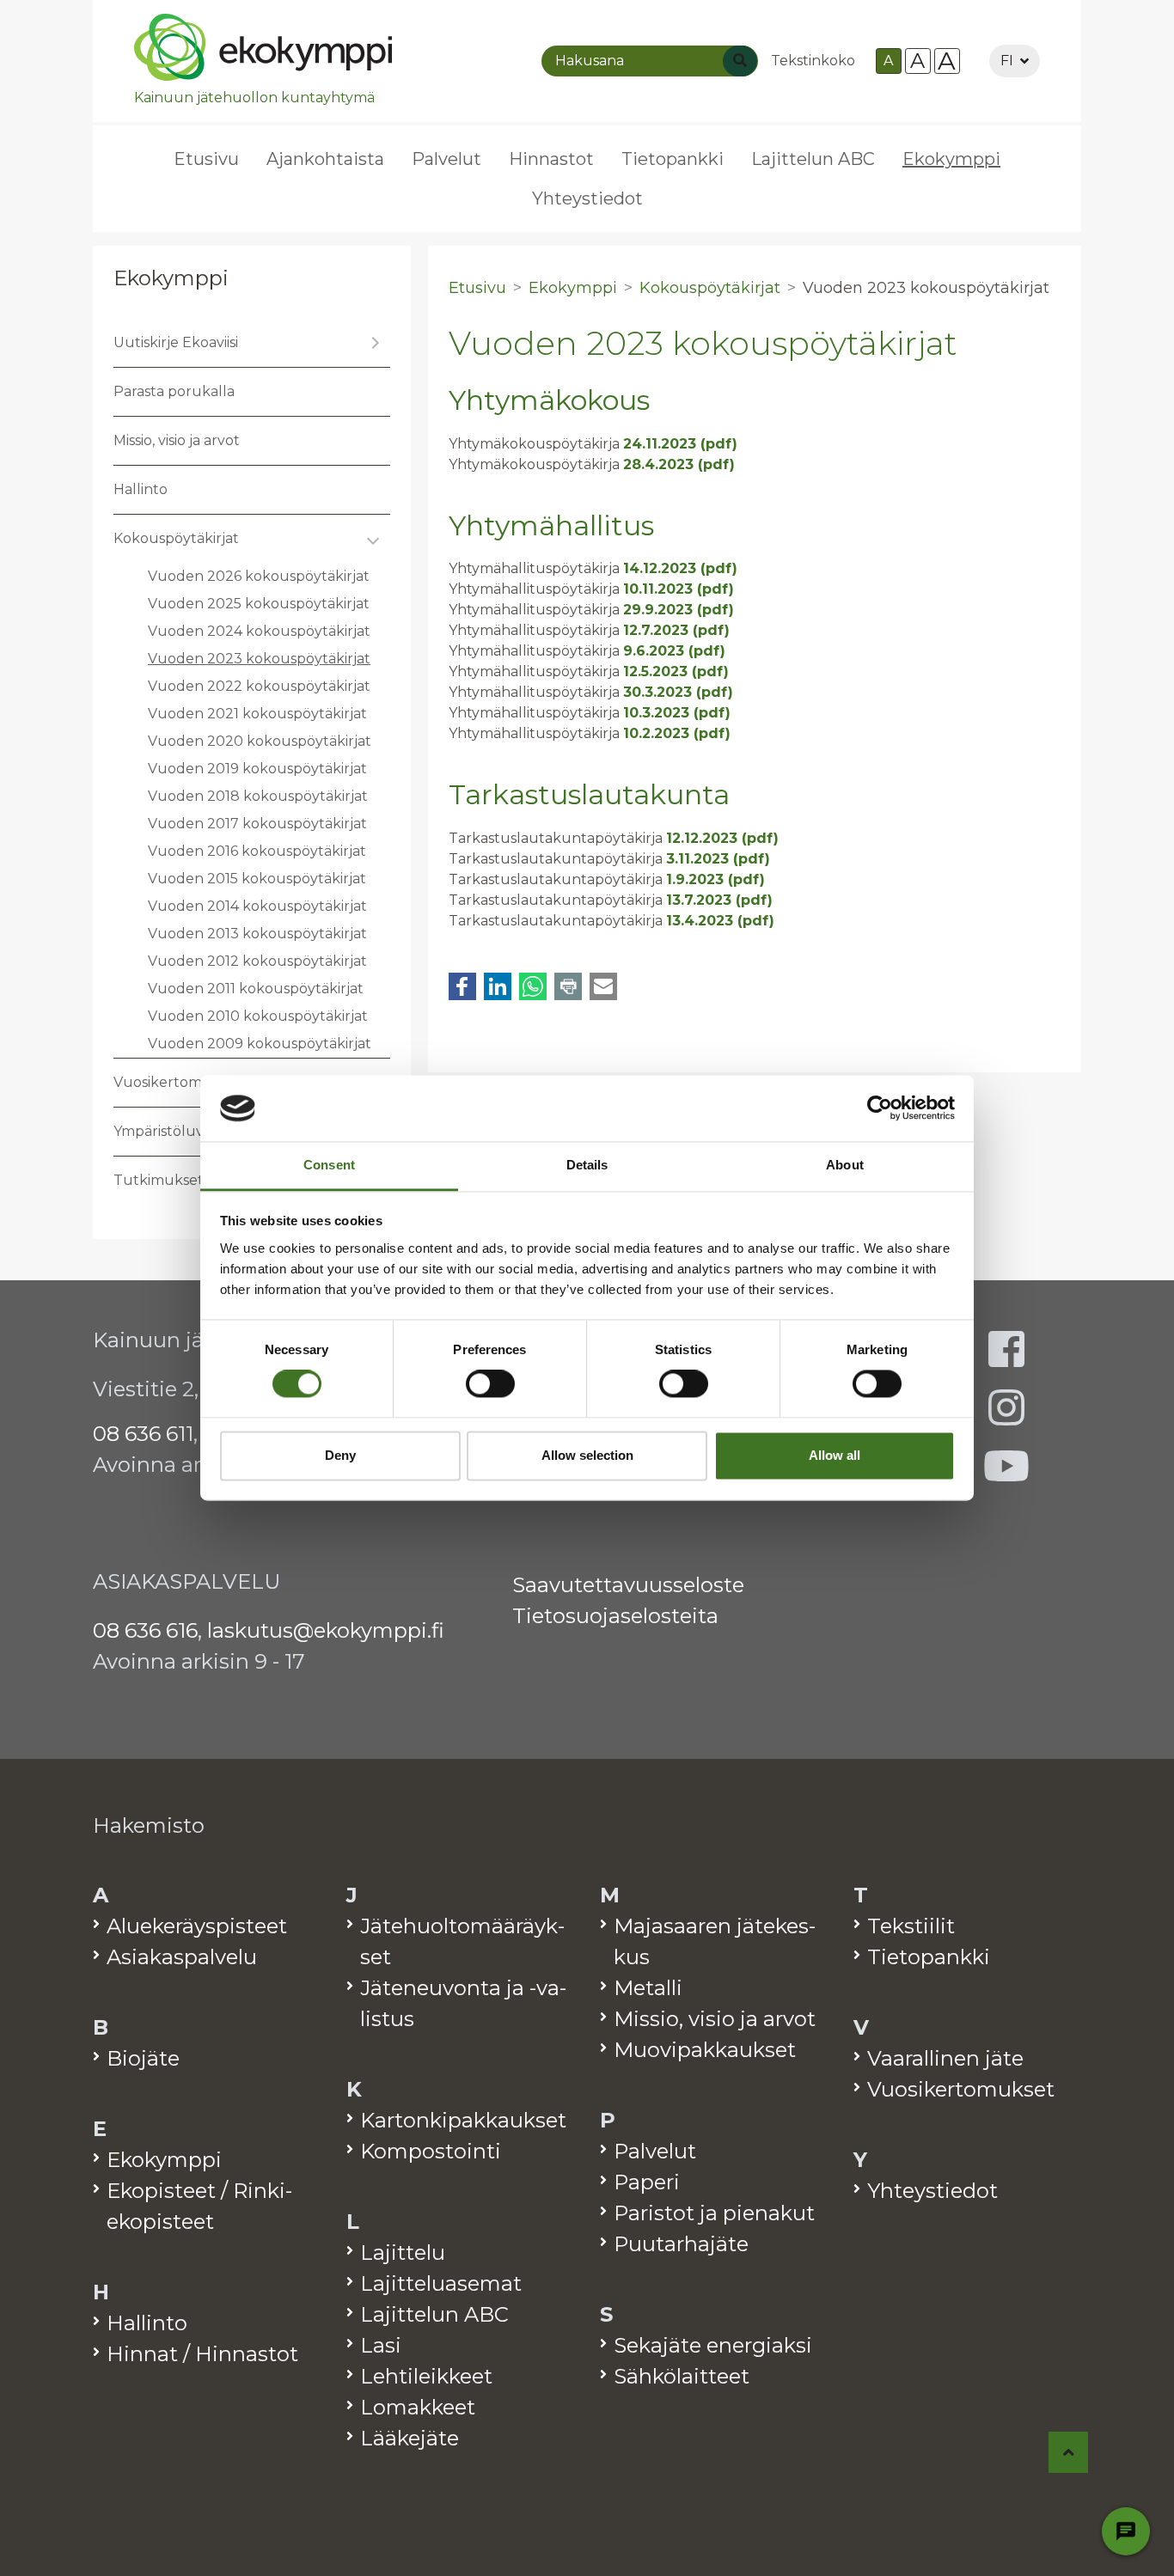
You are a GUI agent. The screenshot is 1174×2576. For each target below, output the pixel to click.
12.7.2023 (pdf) (676, 630)
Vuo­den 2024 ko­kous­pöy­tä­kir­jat (259, 631)
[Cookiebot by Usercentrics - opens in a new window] (880, 1108)
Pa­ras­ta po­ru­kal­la (174, 391)
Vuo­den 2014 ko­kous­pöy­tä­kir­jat (257, 906)
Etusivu (206, 159)
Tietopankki (673, 159)
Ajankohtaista (325, 159)
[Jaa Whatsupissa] (533, 986)
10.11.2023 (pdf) (679, 589)
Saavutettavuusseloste (628, 1585)
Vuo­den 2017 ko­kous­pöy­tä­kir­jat (257, 824)
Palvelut (446, 159)
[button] (373, 343)
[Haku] (740, 61)
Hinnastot (551, 159)
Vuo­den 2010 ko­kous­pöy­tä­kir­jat (258, 1016)
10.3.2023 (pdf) (677, 713)
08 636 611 (143, 1434)
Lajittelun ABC (813, 159)
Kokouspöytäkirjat (710, 288)
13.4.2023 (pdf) (720, 921)
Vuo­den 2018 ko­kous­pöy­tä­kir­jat (258, 796)
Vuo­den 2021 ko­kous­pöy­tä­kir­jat (257, 714)
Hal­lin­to (141, 489)
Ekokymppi (171, 278)
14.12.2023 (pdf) (680, 568)
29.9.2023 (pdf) (679, 610)
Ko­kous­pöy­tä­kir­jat (176, 538)
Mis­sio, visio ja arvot (177, 440)
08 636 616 (145, 1630)
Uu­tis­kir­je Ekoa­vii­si (176, 342)
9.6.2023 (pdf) (674, 651)
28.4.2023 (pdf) (679, 464)
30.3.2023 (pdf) (678, 692)
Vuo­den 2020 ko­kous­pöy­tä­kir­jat (260, 741)
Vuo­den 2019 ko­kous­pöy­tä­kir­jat (257, 769)
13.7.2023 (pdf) (719, 900)
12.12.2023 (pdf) (722, 838)
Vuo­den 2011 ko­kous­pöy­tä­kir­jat (256, 989)
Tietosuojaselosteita (615, 1616)
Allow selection (587, 1455)
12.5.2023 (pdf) (676, 671)
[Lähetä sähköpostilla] (603, 986)
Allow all (835, 1455)
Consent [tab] (329, 1165)
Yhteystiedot (587, 198)
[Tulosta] (568, 986)
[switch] (490, 1384)
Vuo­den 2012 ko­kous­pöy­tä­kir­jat (257, 961)
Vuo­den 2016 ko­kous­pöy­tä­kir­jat (257, 851)
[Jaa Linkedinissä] (498, 986)
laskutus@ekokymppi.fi (326, 1630)
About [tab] (845, 1165)
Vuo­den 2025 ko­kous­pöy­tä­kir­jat (259, 604)
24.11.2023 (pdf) (680, 444)
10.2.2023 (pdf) (677, 733)
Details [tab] (587, 1165)
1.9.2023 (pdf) (715, 879)
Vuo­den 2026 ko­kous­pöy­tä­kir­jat (259, 576)
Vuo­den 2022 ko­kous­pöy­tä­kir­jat (259, 686)
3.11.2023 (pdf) (718, 859)
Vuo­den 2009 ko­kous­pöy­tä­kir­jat (260, 1044)
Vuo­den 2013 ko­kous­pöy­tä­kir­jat (257, 934)
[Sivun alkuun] (1069, 2452)
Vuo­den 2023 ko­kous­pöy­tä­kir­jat (259, 659)
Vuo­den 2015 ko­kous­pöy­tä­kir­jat (257, 879)
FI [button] (1007, 61)
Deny (340, 1455)
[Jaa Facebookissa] (462, 986)
